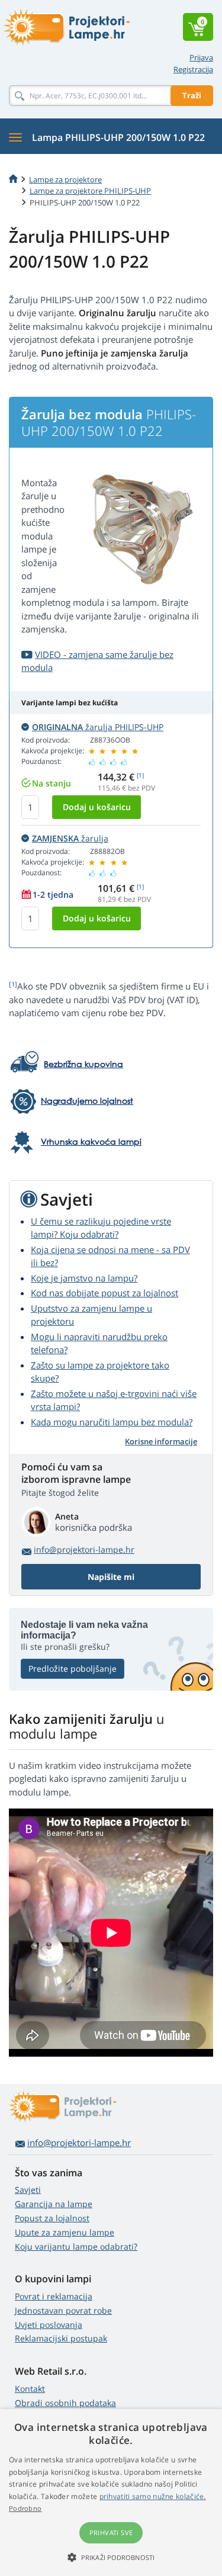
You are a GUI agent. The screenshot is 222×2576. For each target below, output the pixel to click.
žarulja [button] (70, 838)
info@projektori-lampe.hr (84, 1549)
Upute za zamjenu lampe (65, 2232)
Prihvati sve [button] (111, 2532)
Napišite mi (111, 1577)
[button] (111, 2557)
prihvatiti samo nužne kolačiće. (153, 2496)
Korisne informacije (161, 1441)
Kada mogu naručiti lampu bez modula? (112, 1422)
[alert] (111, 2493)
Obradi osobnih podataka (65, 2403)
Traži (192, 95)
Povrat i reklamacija (54, 2296)
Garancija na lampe (54, 2204)
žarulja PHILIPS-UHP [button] (98, 727)
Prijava (201, 57)
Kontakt (30, 2389)
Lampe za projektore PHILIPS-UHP (90, 191)
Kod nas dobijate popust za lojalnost (104, 1293)
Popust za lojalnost (52, 2218)
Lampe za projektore (65, 179)
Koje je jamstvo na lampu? (84, 1278)
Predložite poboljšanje (73, 1668)
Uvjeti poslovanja (49, 2325)
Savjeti (28, 2190)
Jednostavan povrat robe (63, 2310)
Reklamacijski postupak (61, 2338)
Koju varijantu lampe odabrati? (76, 2246)
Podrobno (25, 2508)
